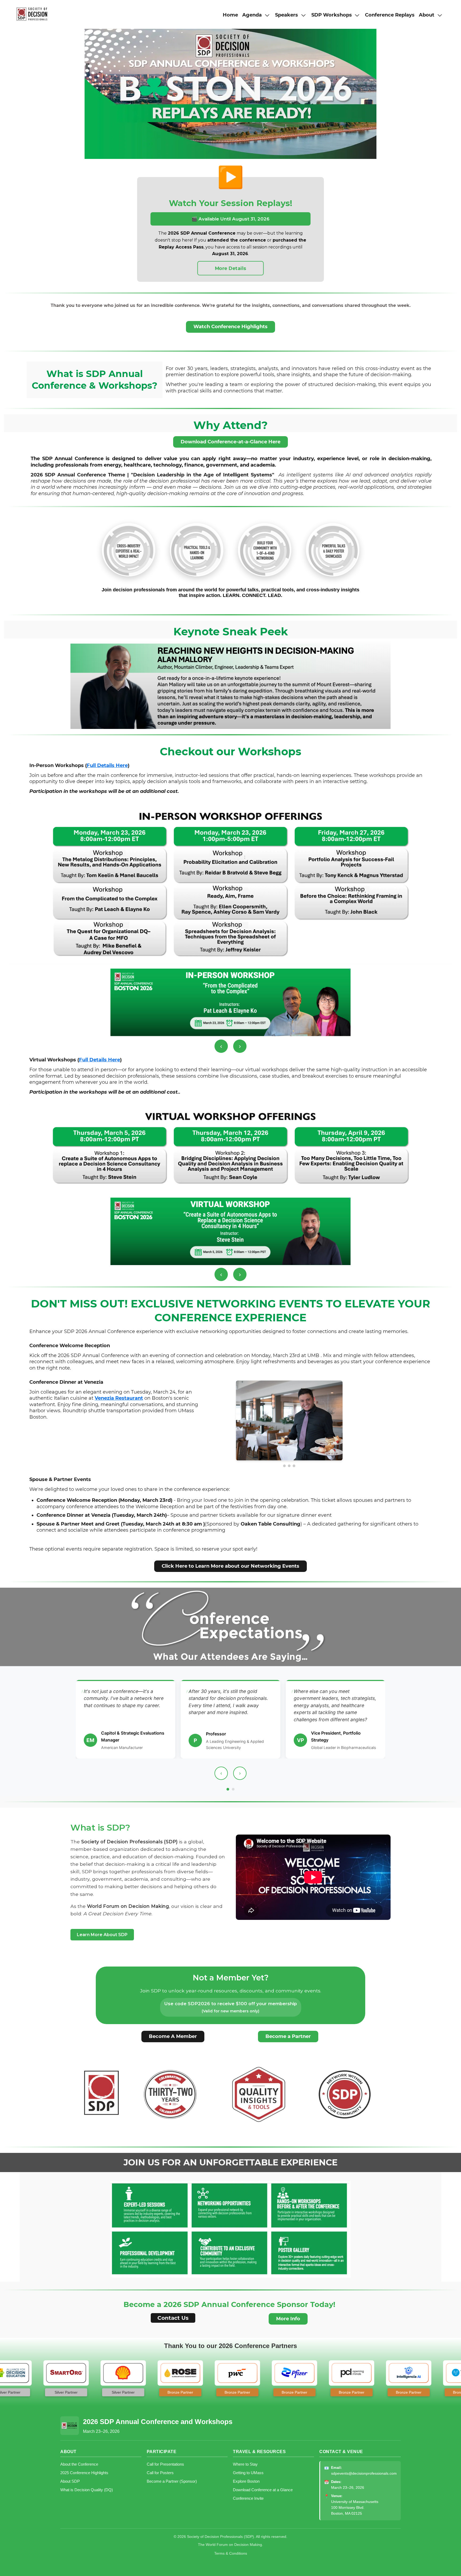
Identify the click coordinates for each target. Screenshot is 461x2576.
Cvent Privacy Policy (230, 2569)
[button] (257, 15)
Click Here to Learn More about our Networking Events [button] (230, 1566)
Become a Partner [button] (288, 2036)
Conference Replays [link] (390, 15)
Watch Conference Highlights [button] (230, 327)
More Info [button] (288, 2319)
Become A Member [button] (173, 2036)
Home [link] (230, 15)
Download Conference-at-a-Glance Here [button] (230, 442)
